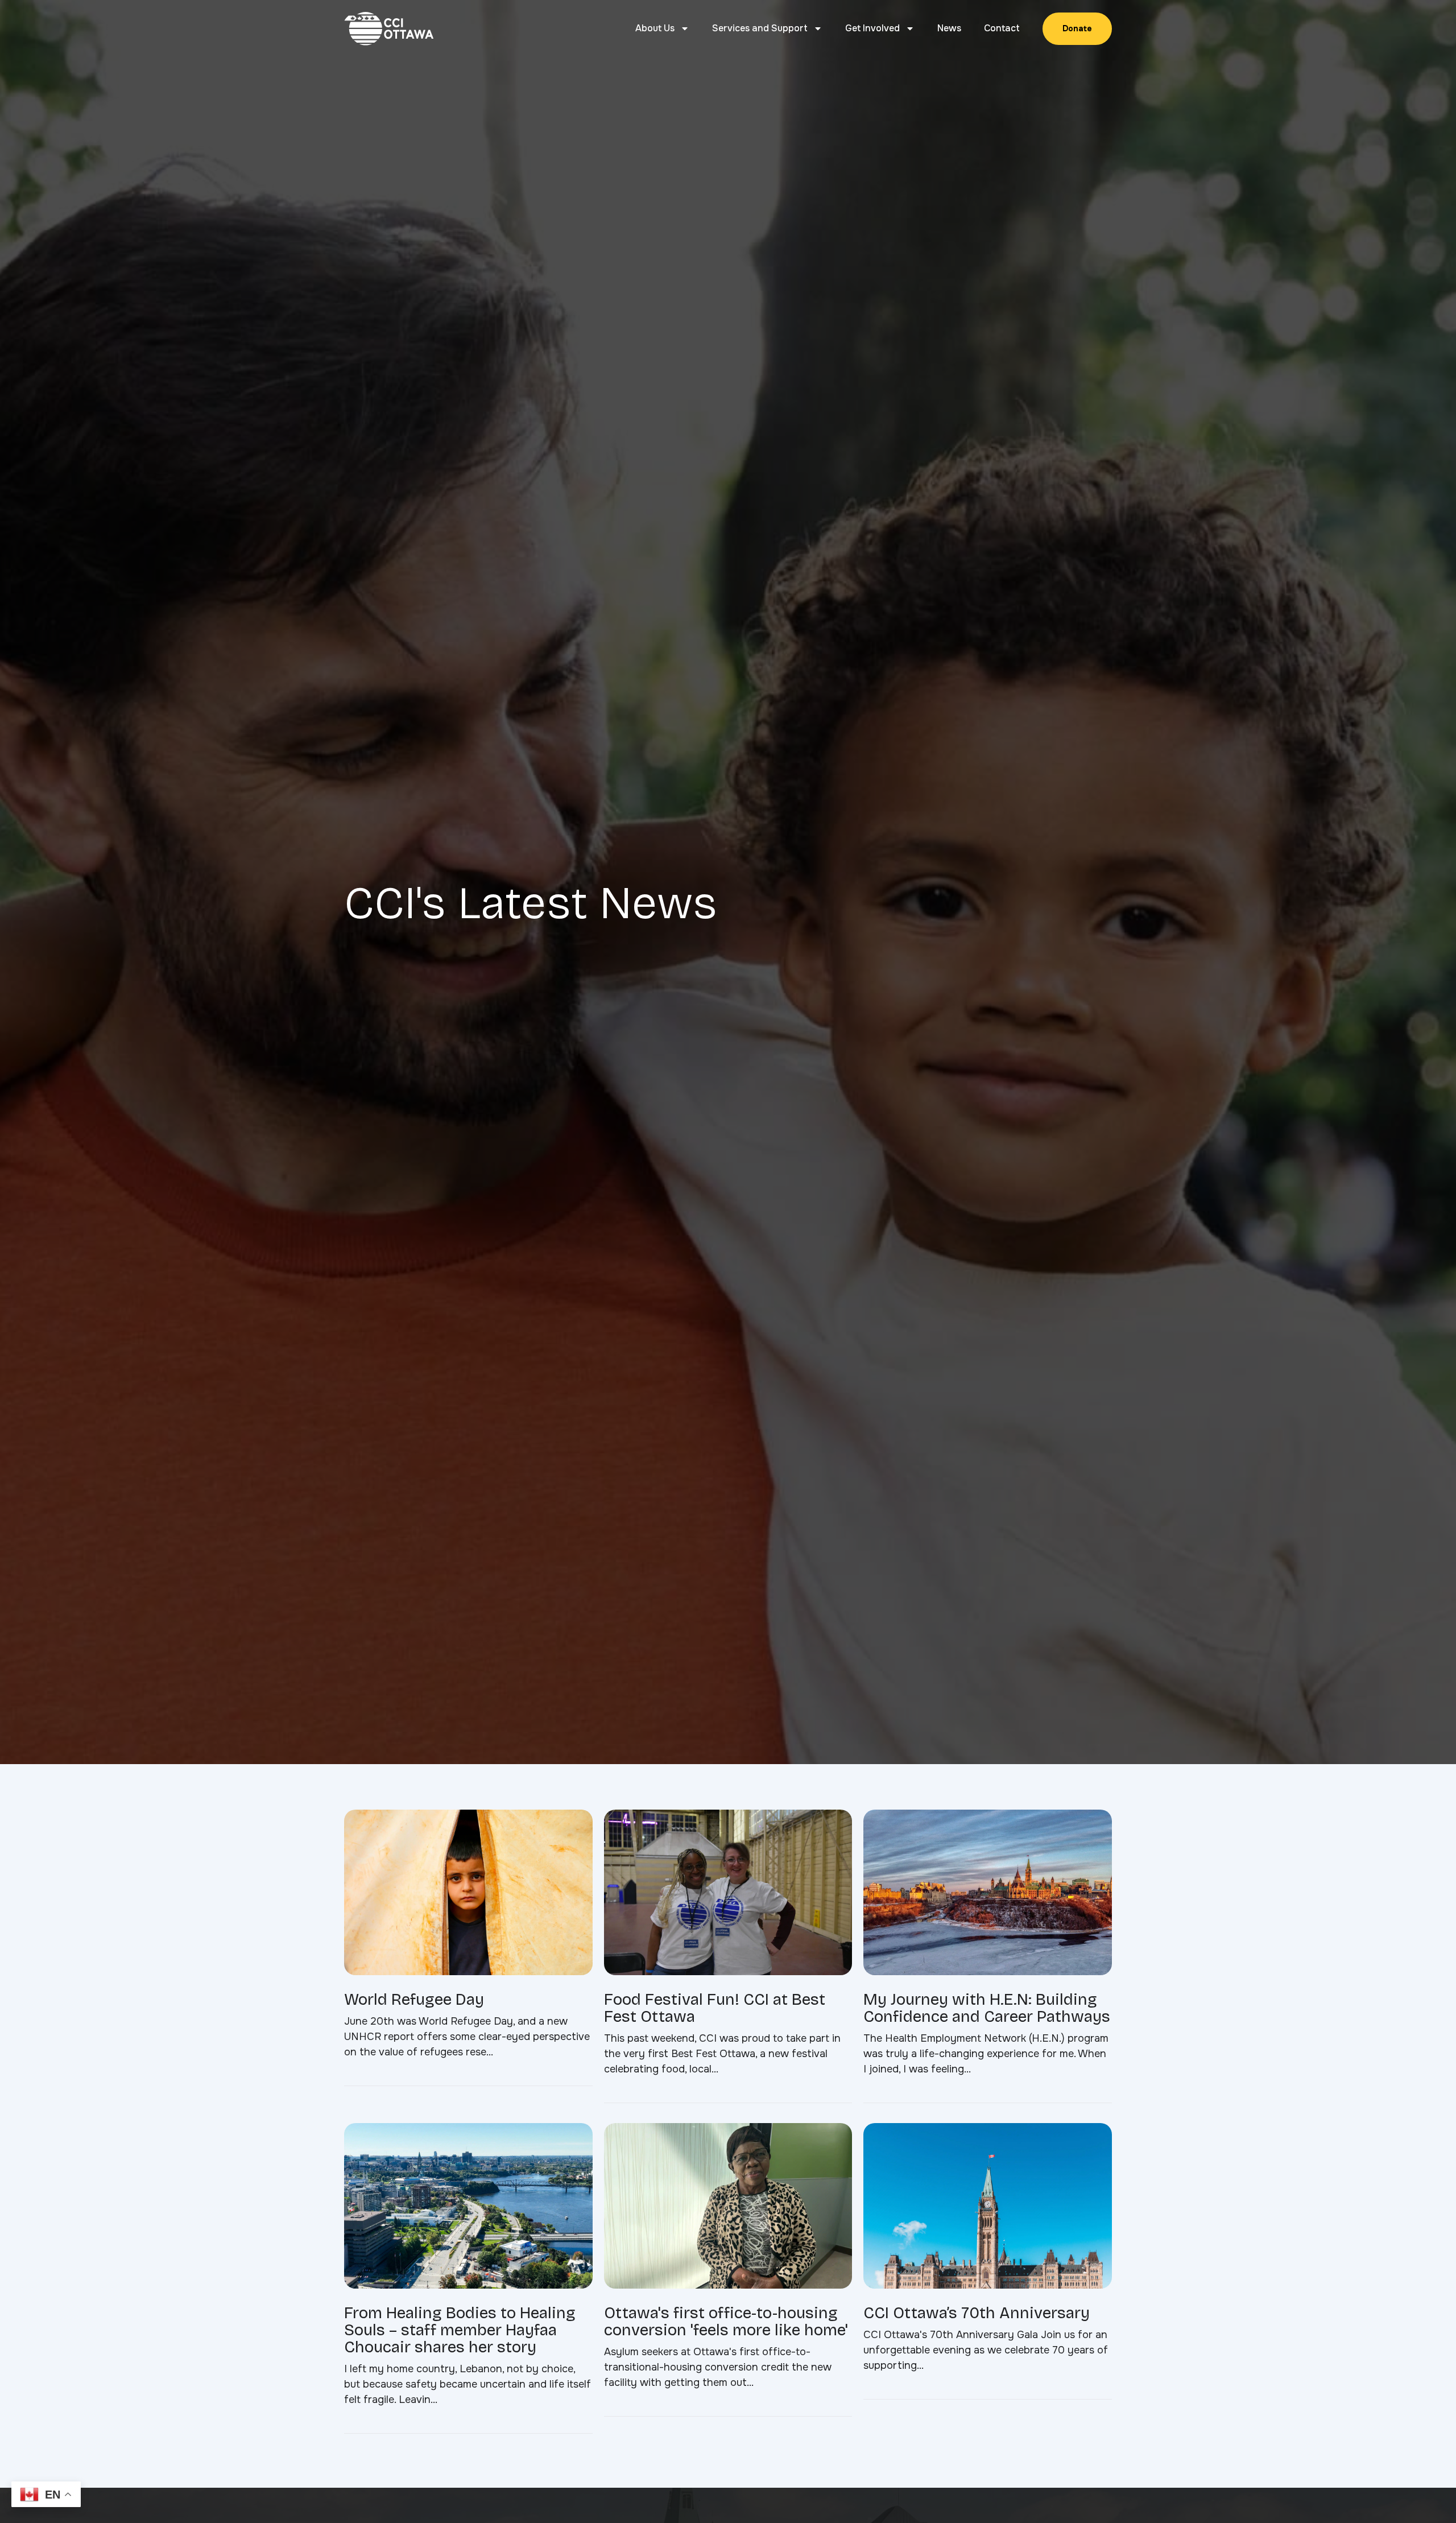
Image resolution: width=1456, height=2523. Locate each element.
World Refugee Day (414, 2000)
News (949, 28)
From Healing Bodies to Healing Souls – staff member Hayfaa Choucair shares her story (460, 2330)
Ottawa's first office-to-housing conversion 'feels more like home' (726, 2322)
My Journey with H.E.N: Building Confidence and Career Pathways (987, 2008)
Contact (1002, 28)
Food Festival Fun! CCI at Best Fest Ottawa (715, 2008)
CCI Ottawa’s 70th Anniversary (977, 2313)
